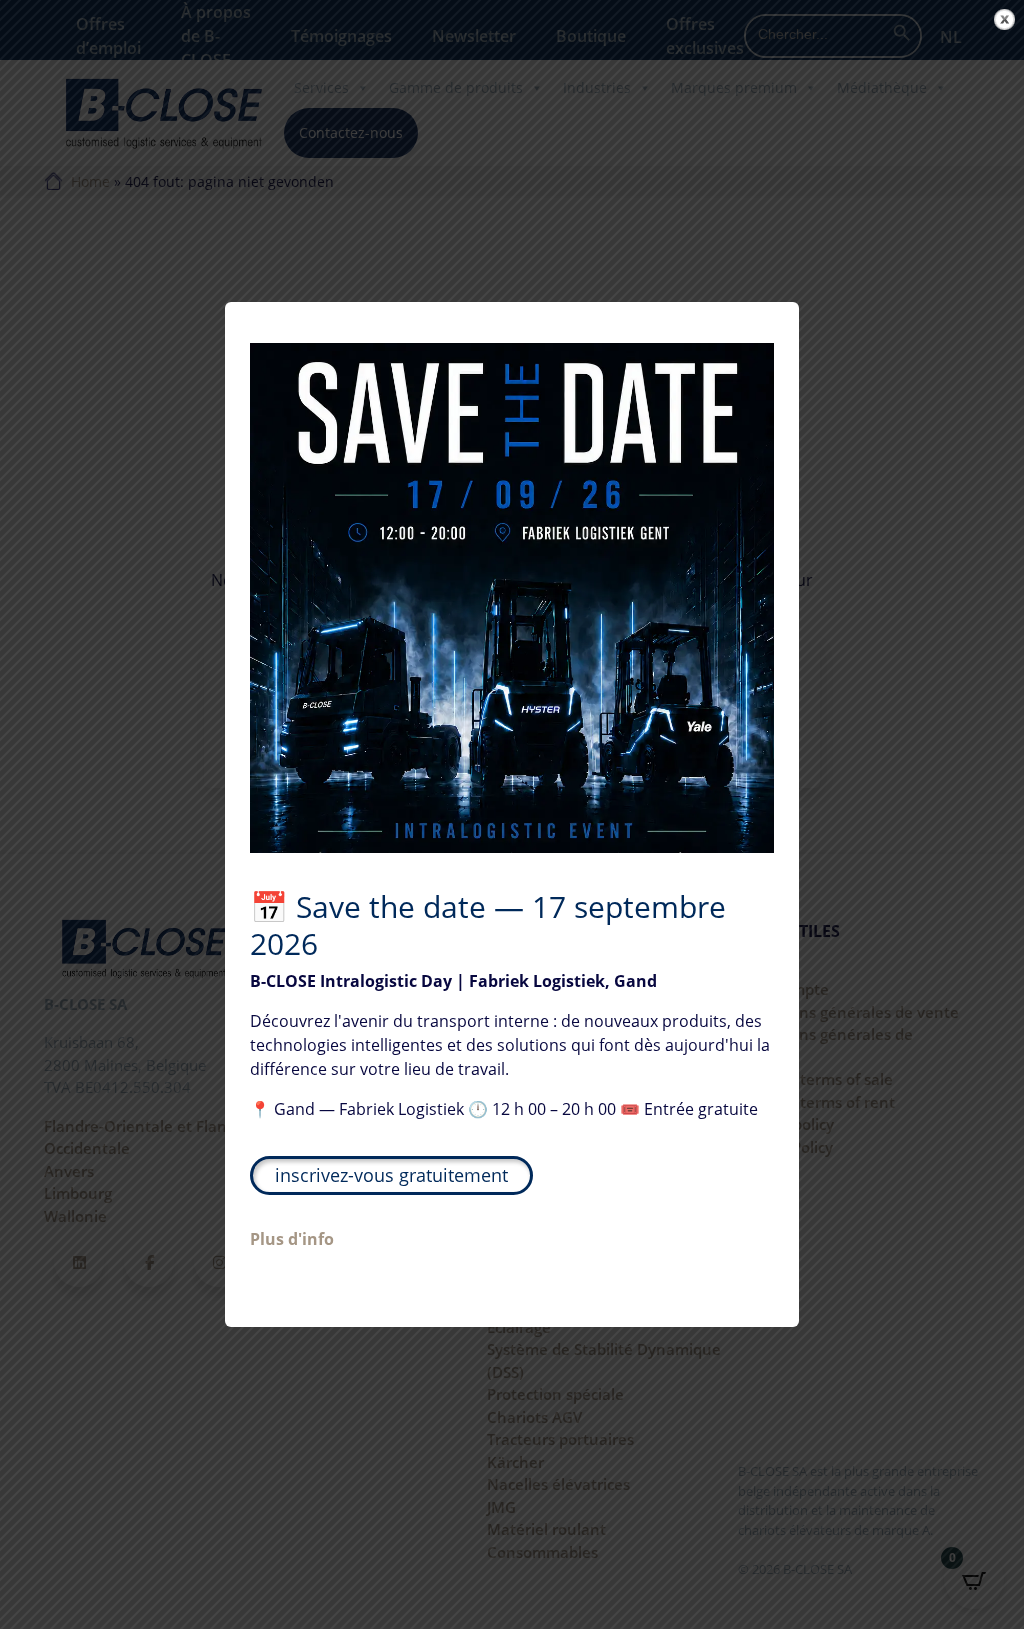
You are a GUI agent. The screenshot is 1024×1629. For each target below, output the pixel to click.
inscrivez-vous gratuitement (391, 1175)
